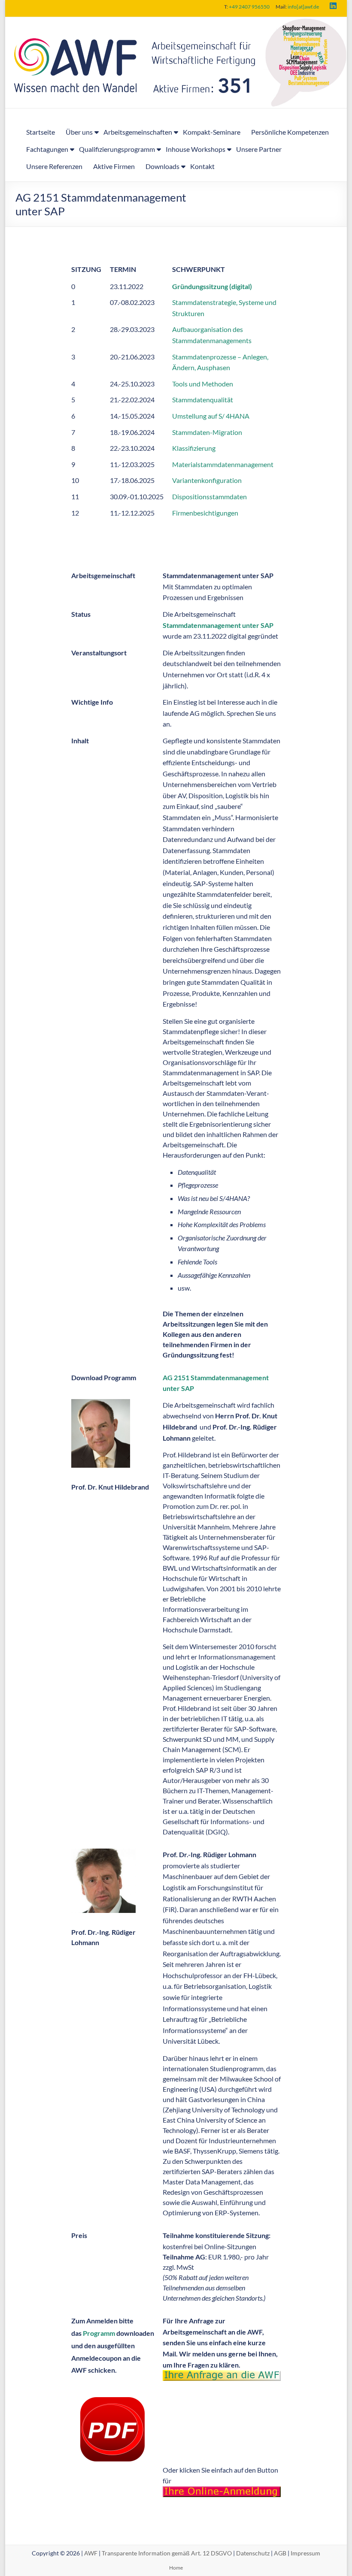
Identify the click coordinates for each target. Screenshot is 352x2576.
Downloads (162, 166)
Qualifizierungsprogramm (117, 149)
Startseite (41, 132)
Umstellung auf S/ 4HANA (211, 416)
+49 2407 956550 (249, 7)
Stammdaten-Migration (207, 432)
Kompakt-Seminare (212, 132)
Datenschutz (253, 2553)
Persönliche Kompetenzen (290, 132)
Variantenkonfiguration (207, 480)
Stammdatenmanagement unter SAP (218, 625)
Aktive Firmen (114, 166)
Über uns (79, 132)
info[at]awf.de (303, 7)
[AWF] (176, 23)
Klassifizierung (194, 448)
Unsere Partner (259, 149)
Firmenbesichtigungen (205, 513)
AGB (280, 2553)
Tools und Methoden (203, 384)
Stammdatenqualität (203, 400)
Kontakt (202, 166)
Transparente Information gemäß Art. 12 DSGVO (167, 2553)
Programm (99, 2333)
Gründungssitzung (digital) (212, 286)
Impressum (305, 2553)
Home (176, 2568)
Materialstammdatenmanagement (223, 464)
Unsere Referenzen (54, 166)
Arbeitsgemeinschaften (138, 132)
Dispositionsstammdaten (209, 496)
